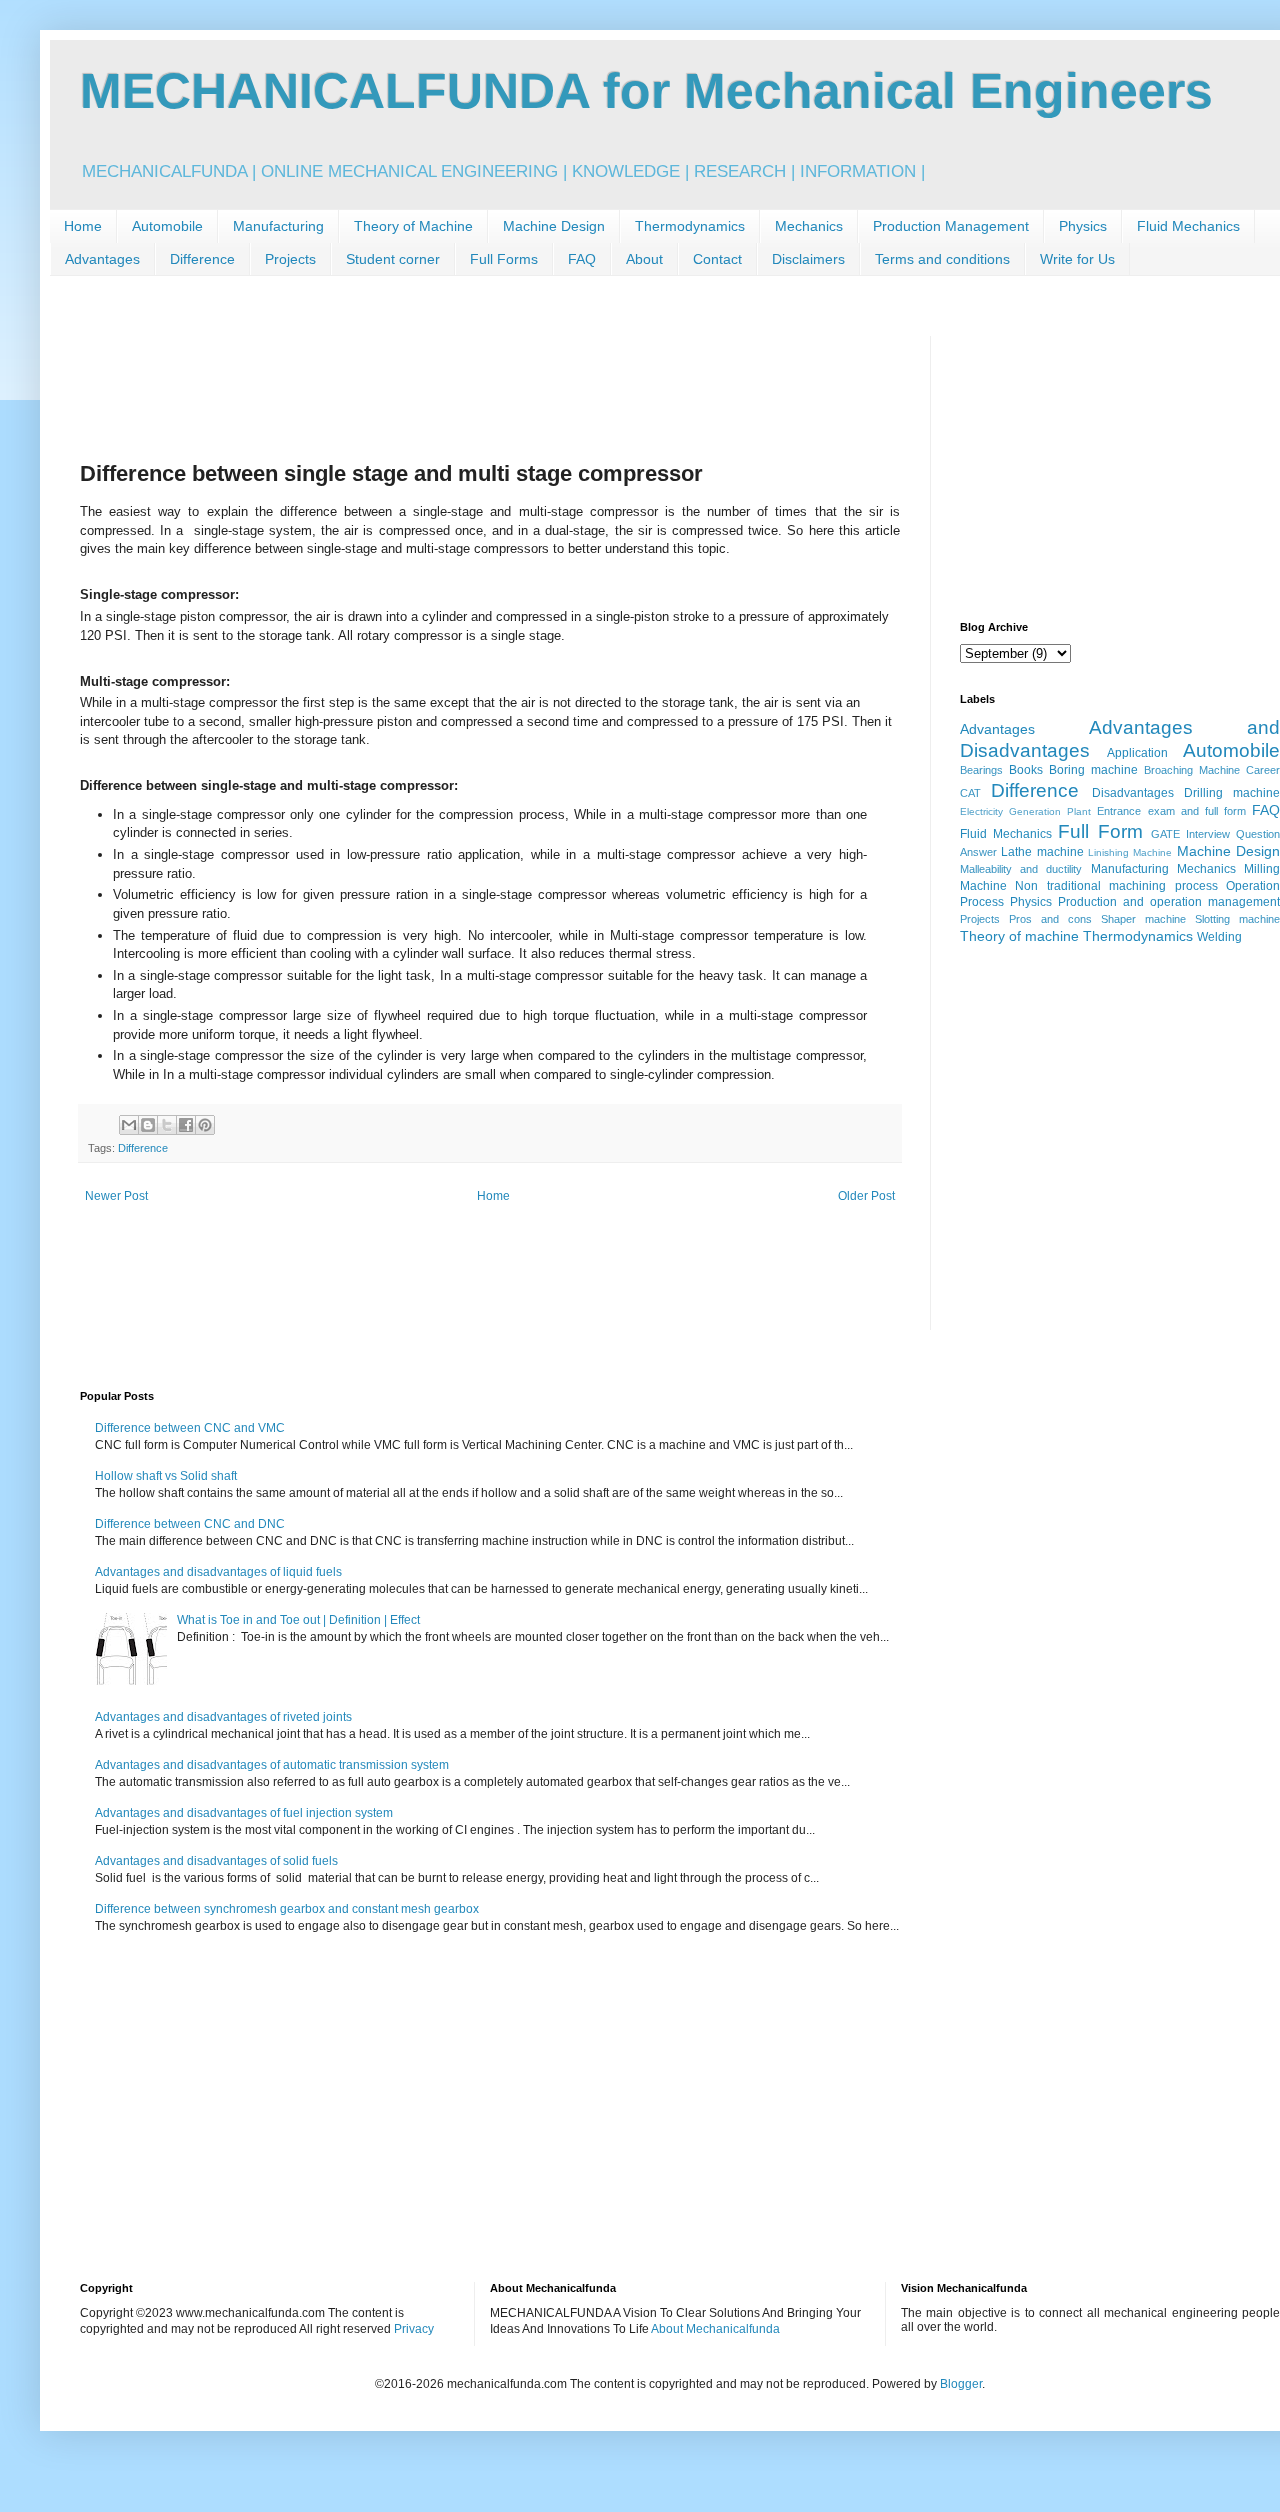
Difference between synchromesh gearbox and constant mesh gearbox (287, 1909)
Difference (202, 259)
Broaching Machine (1192, 770)
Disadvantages (1133, 793)
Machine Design (554, 226)
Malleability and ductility (1021, 869)
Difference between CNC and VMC (190, 1428)
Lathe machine (1042, 852)
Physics (1083, 226)
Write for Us (1077, 259)
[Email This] (129, 1125)
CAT (970, 793)
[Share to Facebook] (186, 1125)
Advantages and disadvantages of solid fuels (216, 1861)
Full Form (1100, 831)
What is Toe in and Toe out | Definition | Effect (298, 1620)
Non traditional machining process (1116, 886)
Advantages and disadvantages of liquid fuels (218, 1572)
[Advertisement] (444, 381)
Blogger (961, 2384)
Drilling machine (1232, 793)
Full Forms (504, 259)
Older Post (866, 1196)
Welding (1219, 937)
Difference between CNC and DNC (190, 1524)
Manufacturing (278, 226)
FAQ (582, 259)
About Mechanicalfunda (715, 2329)
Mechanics (809, 226)
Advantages (102, 259)
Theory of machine (1019, 936)
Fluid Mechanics (1188, 226)
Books (1026, 770)
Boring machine (1093, 770)
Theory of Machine (413, 226)
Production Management (951, 226)
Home (83, 226)
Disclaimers (808, 259)
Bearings (981, 770)
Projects (290, 259)
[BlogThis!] (148, 1125)
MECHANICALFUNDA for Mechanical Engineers (646, 91)
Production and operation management (1169, 902)
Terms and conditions (942, 259)
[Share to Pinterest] (205, 1125)
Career (1263, 770)
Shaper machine (1143, 919)
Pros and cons (1050, 919)
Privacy (414, 2329)
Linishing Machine (1130, 852)
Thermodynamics (690, 226)
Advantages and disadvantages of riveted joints (223, 1717)
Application (1137, 753)
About (644, 259)
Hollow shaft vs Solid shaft (166, 1476)
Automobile (167, 226)
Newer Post (116, 1196)
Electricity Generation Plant (1025, 811)
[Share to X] (167, 1125)
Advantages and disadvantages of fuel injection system (244, 1813)
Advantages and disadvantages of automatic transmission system (272, 1765)
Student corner (393, 259)
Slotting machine (1237, 919)
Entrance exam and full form (1171, 811)
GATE (1165, 834)
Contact (717, 259)
